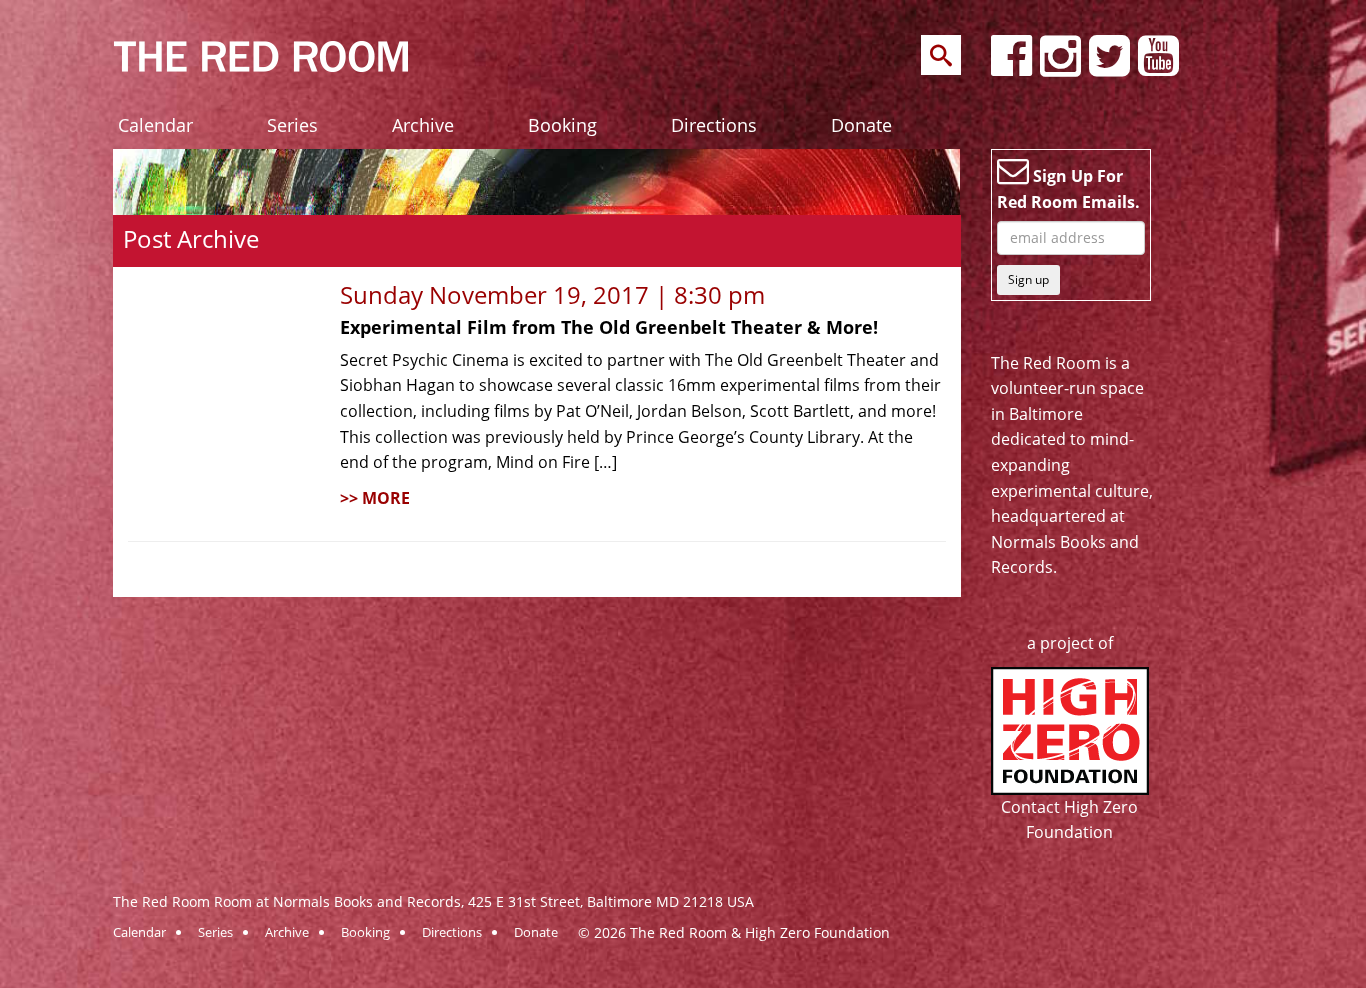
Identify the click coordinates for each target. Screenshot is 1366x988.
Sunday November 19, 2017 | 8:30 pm (552, 294)
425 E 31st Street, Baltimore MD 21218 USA (611, 901)
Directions (714, 125)
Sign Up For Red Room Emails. (1068, 189)
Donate (861, 125)
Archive (423, 125)
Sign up (1028, 279)
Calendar (155, 125)
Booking (562, 125)
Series (292, 125)
